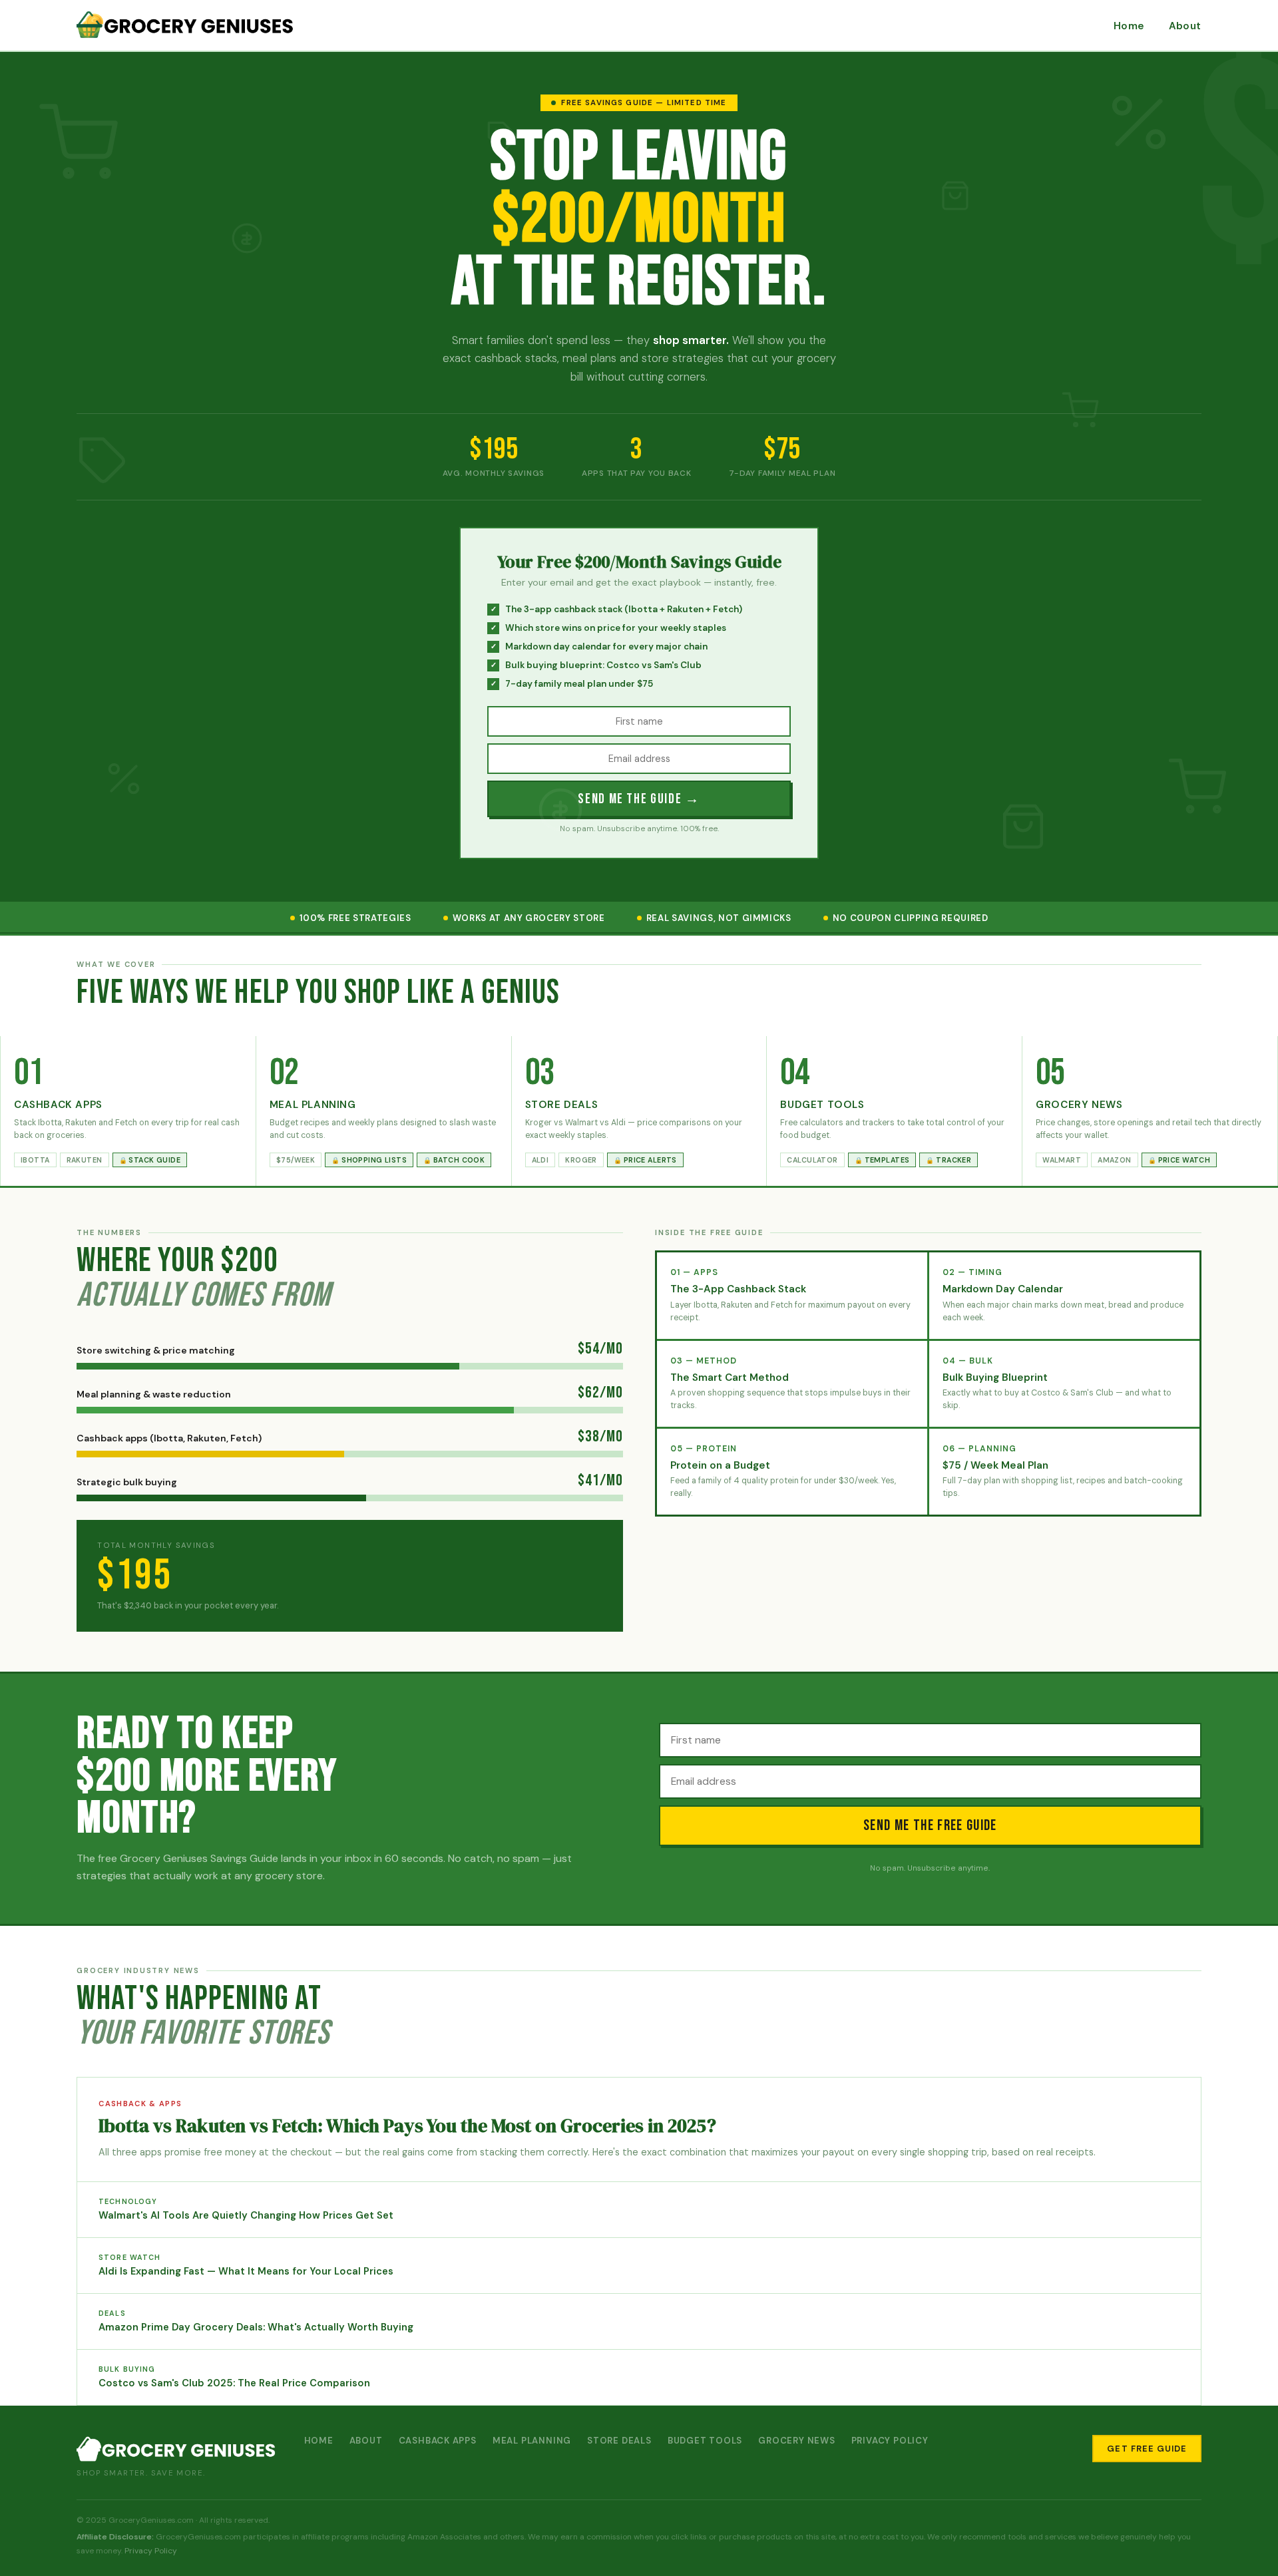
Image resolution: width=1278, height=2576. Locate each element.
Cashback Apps (438, 2441)
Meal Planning (532, 2441)
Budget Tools (705, 2441)
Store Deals (619, 2441)
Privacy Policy (890, 2441)
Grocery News (796, 2441)
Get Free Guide (1147, 2449)
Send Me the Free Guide (930, 1826)
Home (1129, 26)
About (1185, 26)
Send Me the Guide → (639, 799)
